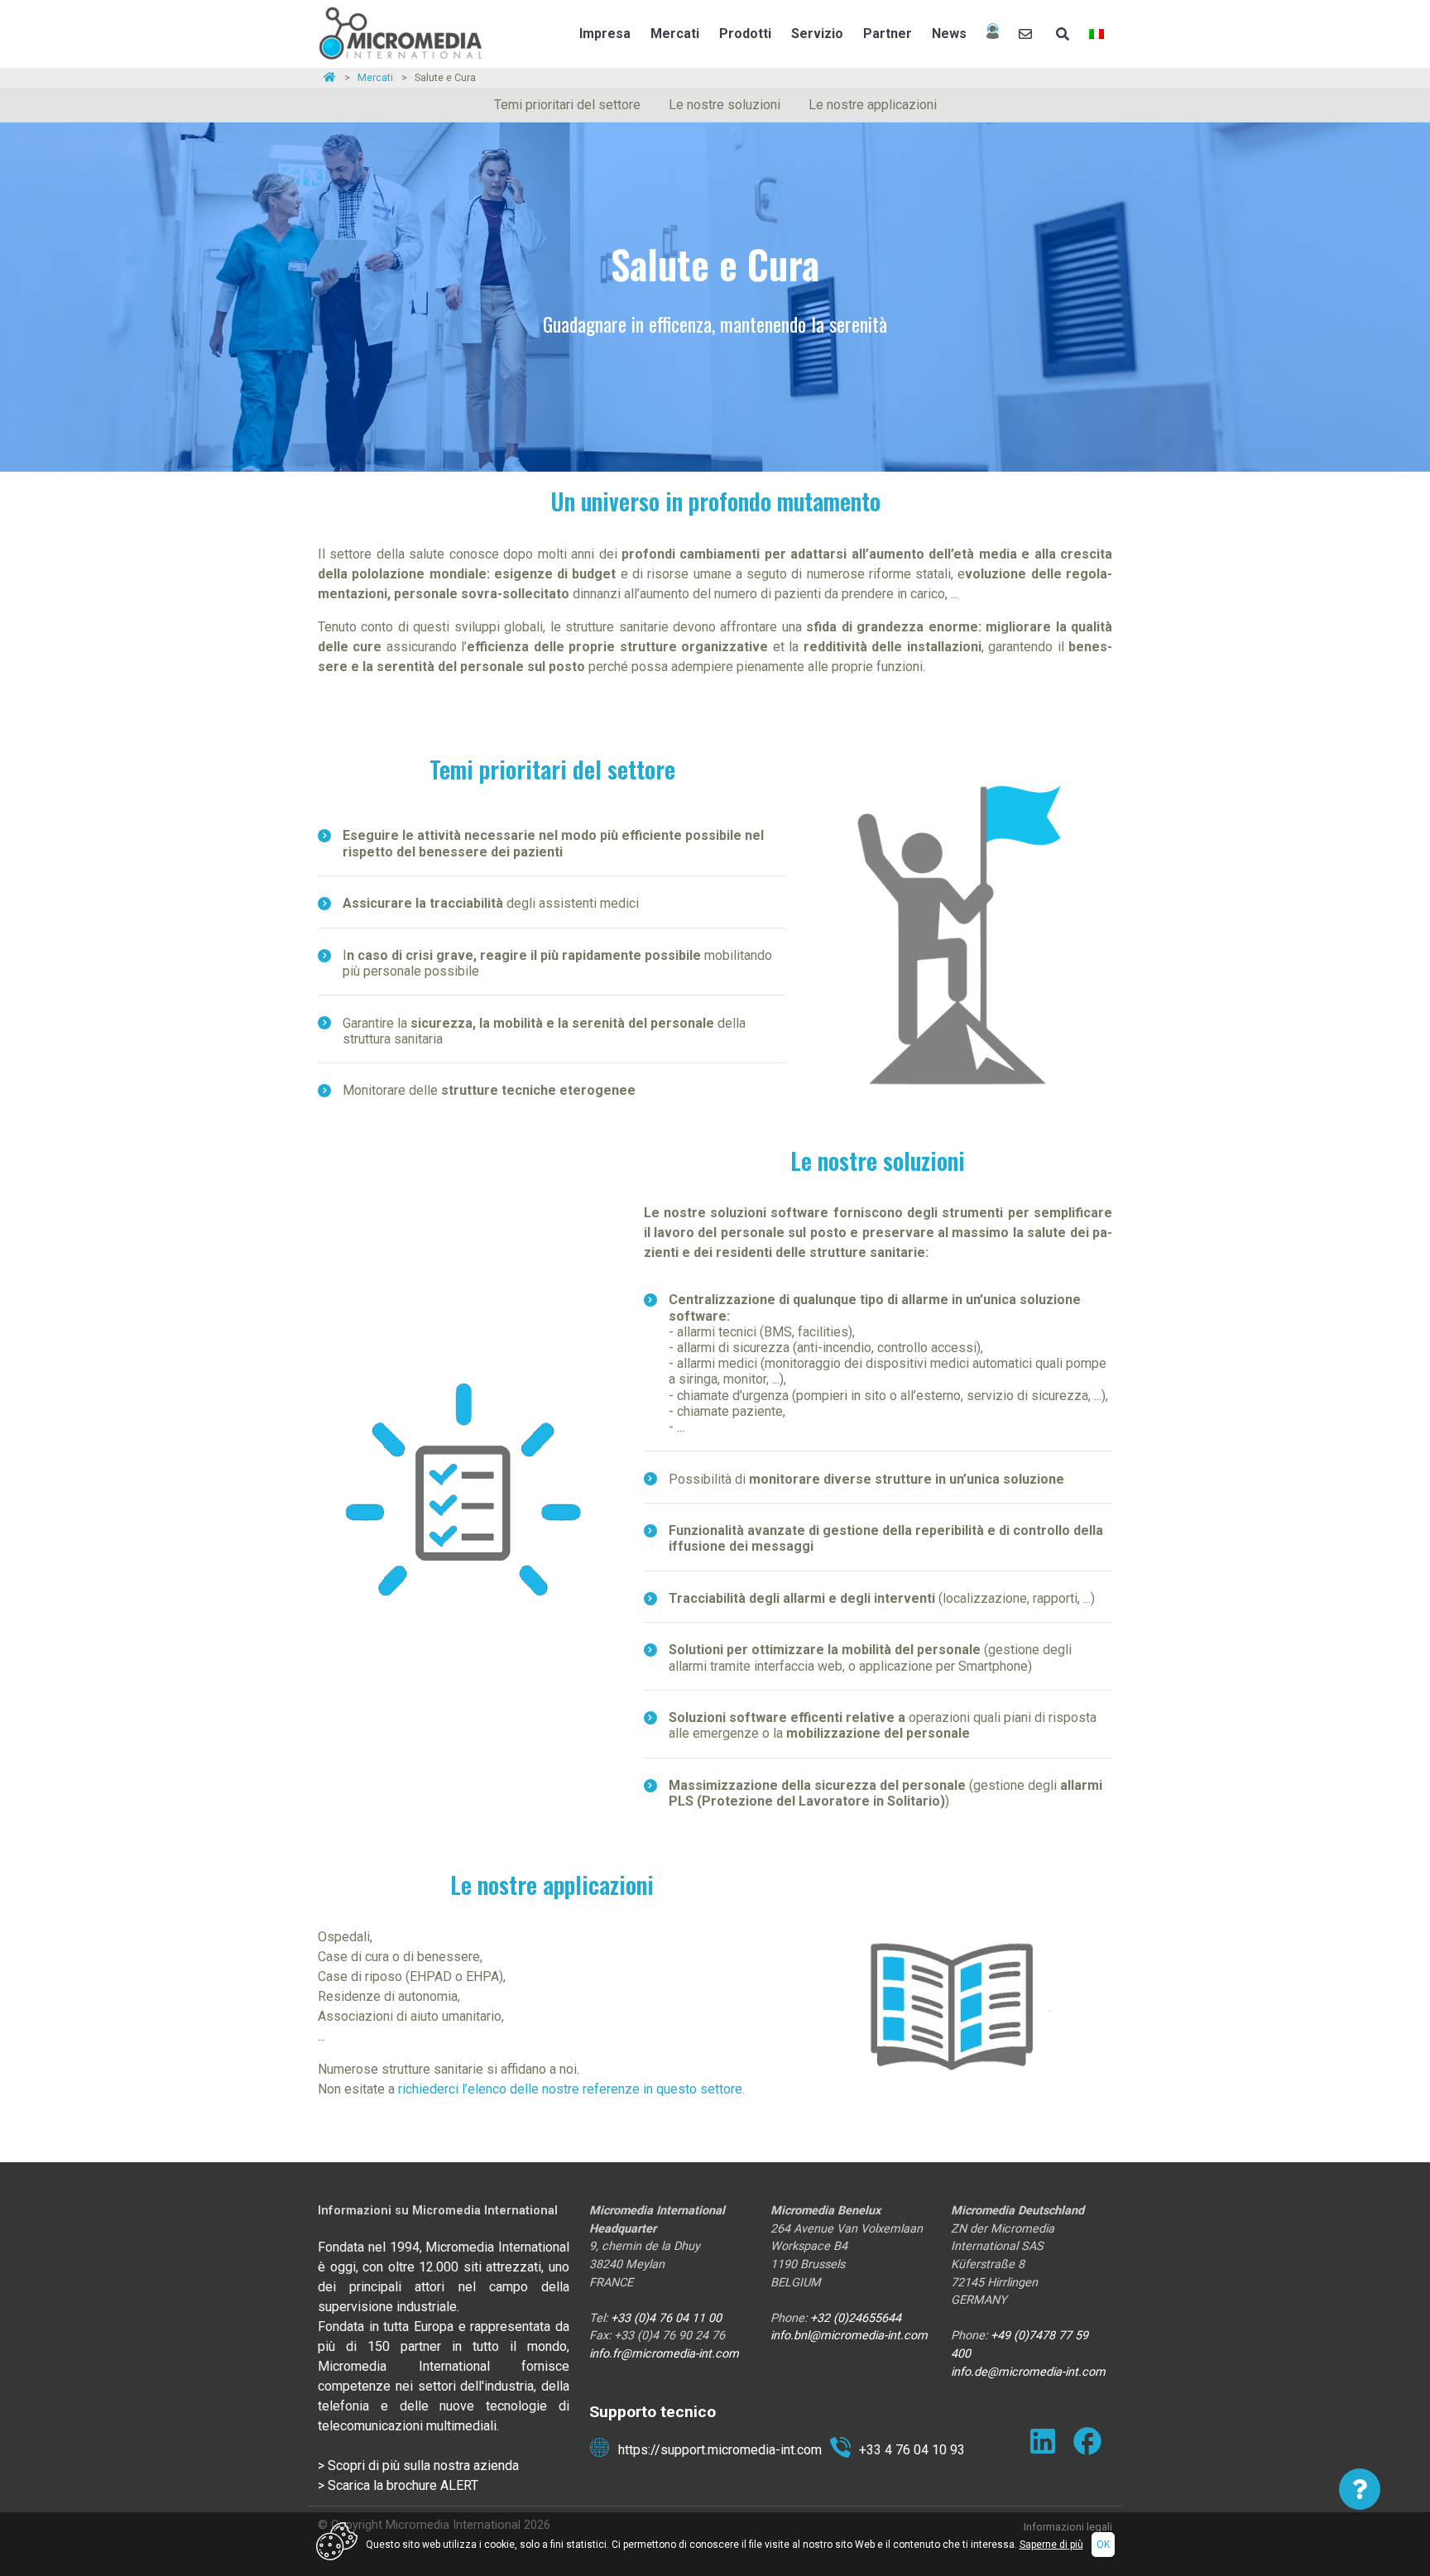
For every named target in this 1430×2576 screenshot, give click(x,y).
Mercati (675, 34)
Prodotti (745, 34)
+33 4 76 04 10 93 (912, 2450)
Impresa (605, 34)
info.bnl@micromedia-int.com (849, 2336)
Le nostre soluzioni (725, 105)
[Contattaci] (1027, 34)
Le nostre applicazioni (873, 105)
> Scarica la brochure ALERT (398, 2485)
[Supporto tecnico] (993, 34)
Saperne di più (1051, 2545)
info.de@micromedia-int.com (1028, 2372)
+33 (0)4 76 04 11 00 (668, 2318)
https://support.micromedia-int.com (720, 2450)
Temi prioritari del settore (567, 105)
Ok (1103, 2545)
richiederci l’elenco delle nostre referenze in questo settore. (571, 2089)
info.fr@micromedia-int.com (664, 2354)
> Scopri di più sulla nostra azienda (418, 2466)
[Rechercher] (1063, 34)
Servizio (817, 34)
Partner (888, 34)
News (949, 34)
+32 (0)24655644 (856, 2318)
